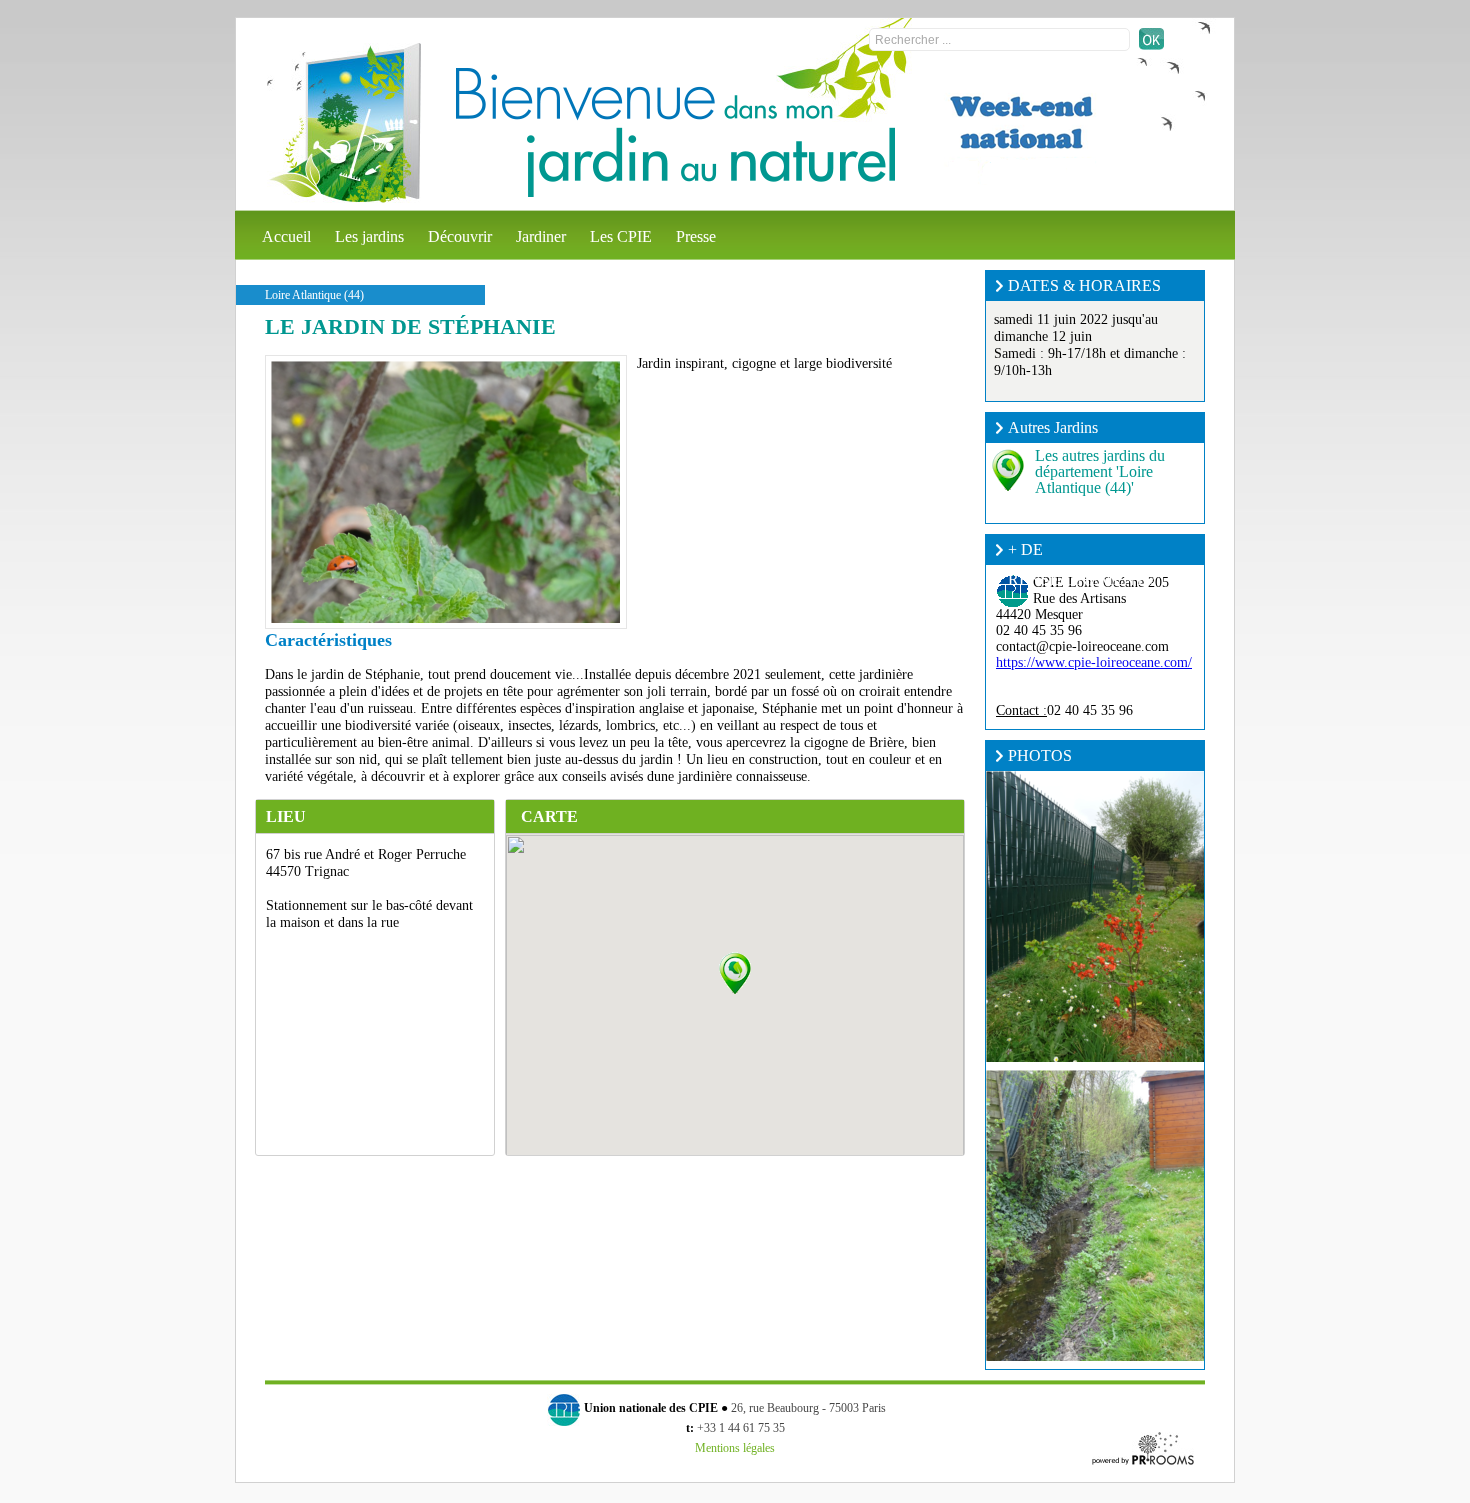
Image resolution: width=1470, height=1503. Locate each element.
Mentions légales (735, 1448)
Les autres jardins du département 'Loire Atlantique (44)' (1100, 471)
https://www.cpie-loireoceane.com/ (1094, 662)
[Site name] (344, 123)
